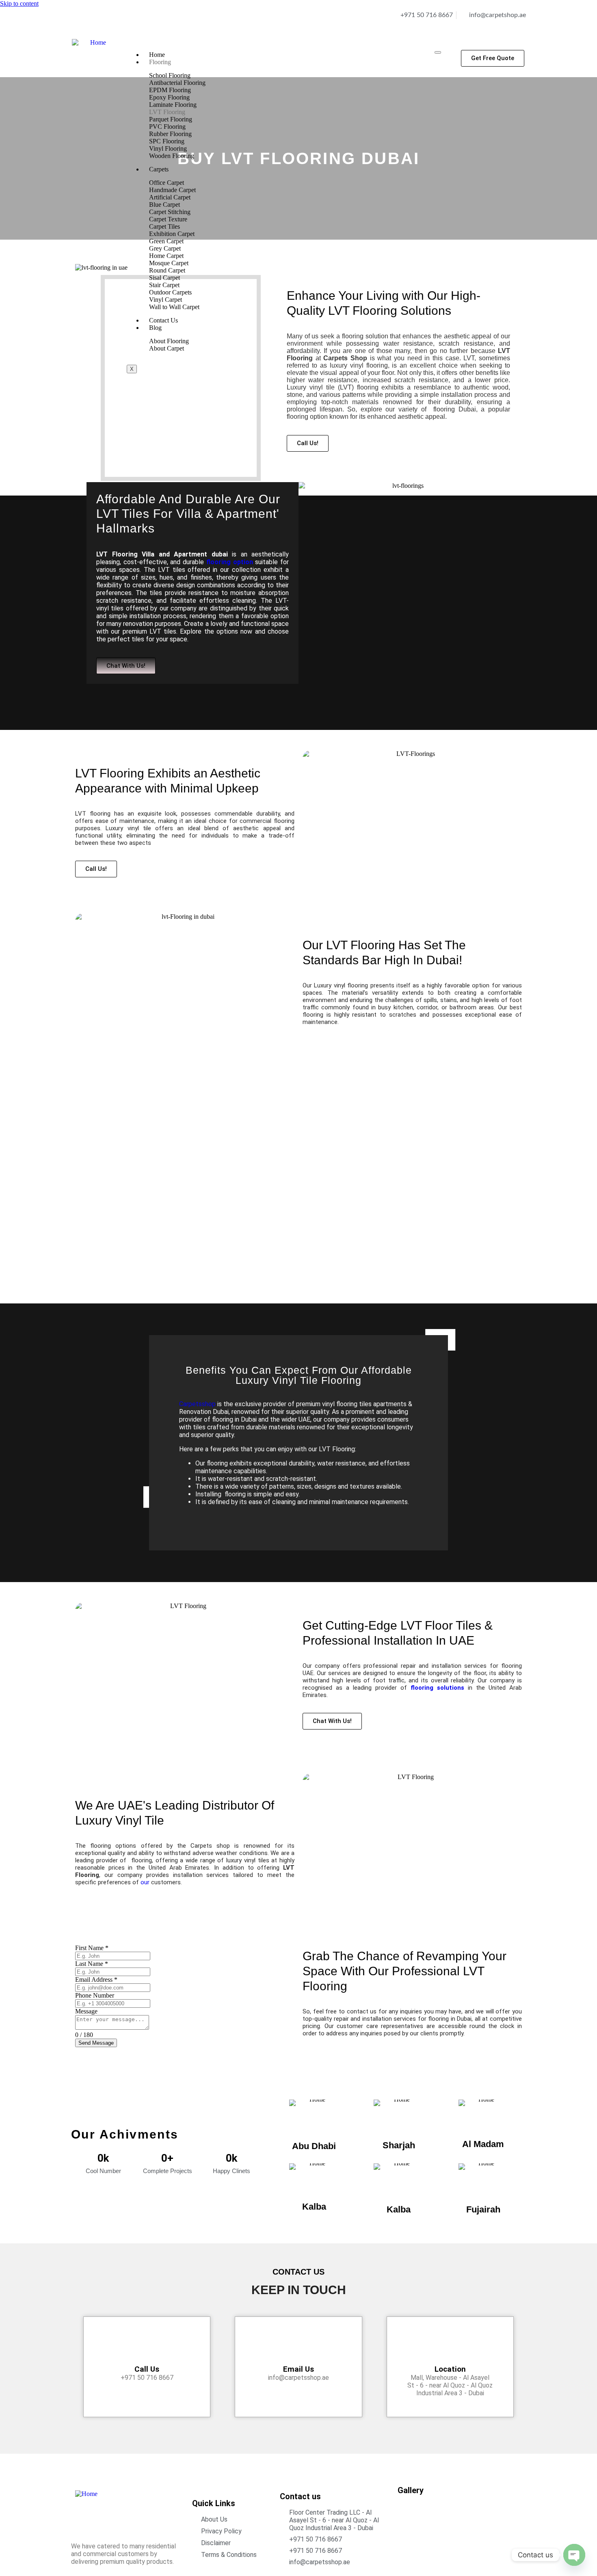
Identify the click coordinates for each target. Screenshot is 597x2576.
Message (86, 2011)
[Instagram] (105, 22)
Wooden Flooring (172, 156)
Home (157, 55)
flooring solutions (437, 1688)
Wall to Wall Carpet (174, 307)
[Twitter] (129, 22)
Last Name (92, 1964)
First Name (92, 1948)
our (145, 1882)
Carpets (159, 169)
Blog (155, 328)
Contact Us (163, 320)
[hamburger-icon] (438, 52)
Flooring (160, 62)
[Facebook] (81, 22)
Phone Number (95, 1995)
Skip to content (19, 3)
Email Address (96, 1980)
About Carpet (167, 348)
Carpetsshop (197, 1404)
